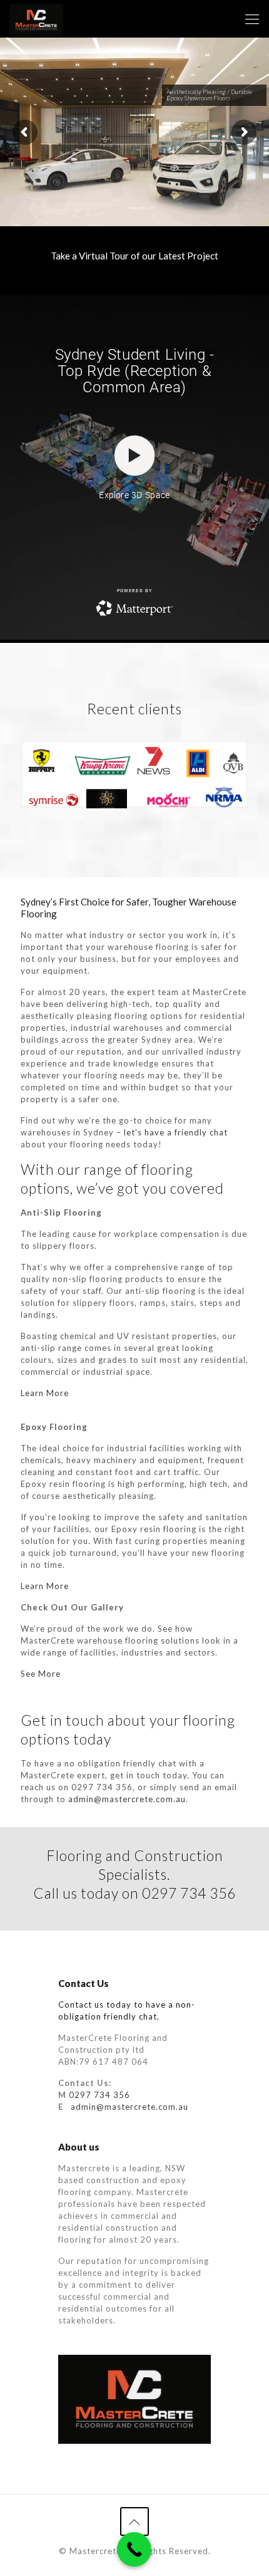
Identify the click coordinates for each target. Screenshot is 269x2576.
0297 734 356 (99, 2095)
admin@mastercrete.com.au (127, 1799)
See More (41, 1674)
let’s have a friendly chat (176, 1132)
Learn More (45, 1393)
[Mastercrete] (36, 19)
